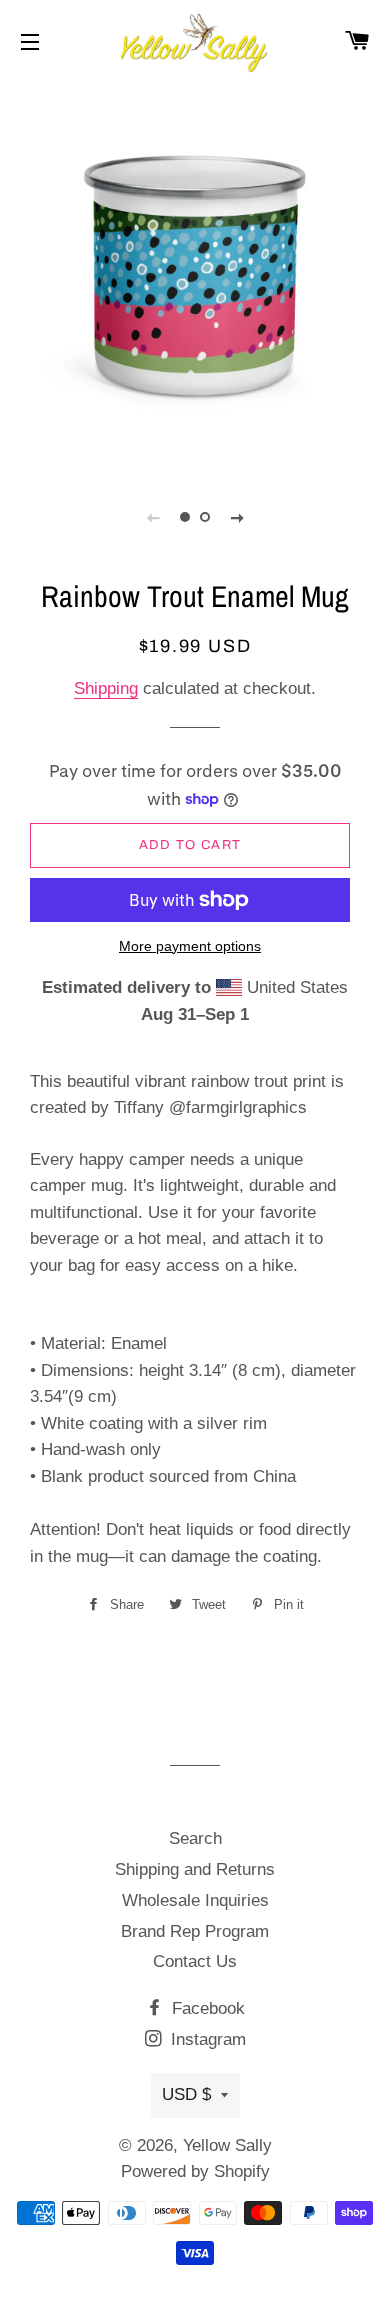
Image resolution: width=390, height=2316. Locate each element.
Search (195, 1838)
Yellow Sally (227, 2145)
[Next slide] (237, 517)
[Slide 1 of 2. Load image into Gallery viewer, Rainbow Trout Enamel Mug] (185, 517)
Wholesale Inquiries (195, 1900)
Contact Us (195, 1961)
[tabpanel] (195, 275)
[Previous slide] (153, 517)
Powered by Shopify (195, 2171)
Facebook (206, 2008)
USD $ (186, 2094)
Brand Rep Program (195, 1931)
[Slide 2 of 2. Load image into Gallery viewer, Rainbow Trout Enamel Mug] (205, 517)
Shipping (106, 688)
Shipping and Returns (195, 1869)
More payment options (190, 946)
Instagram (206, 2039)
